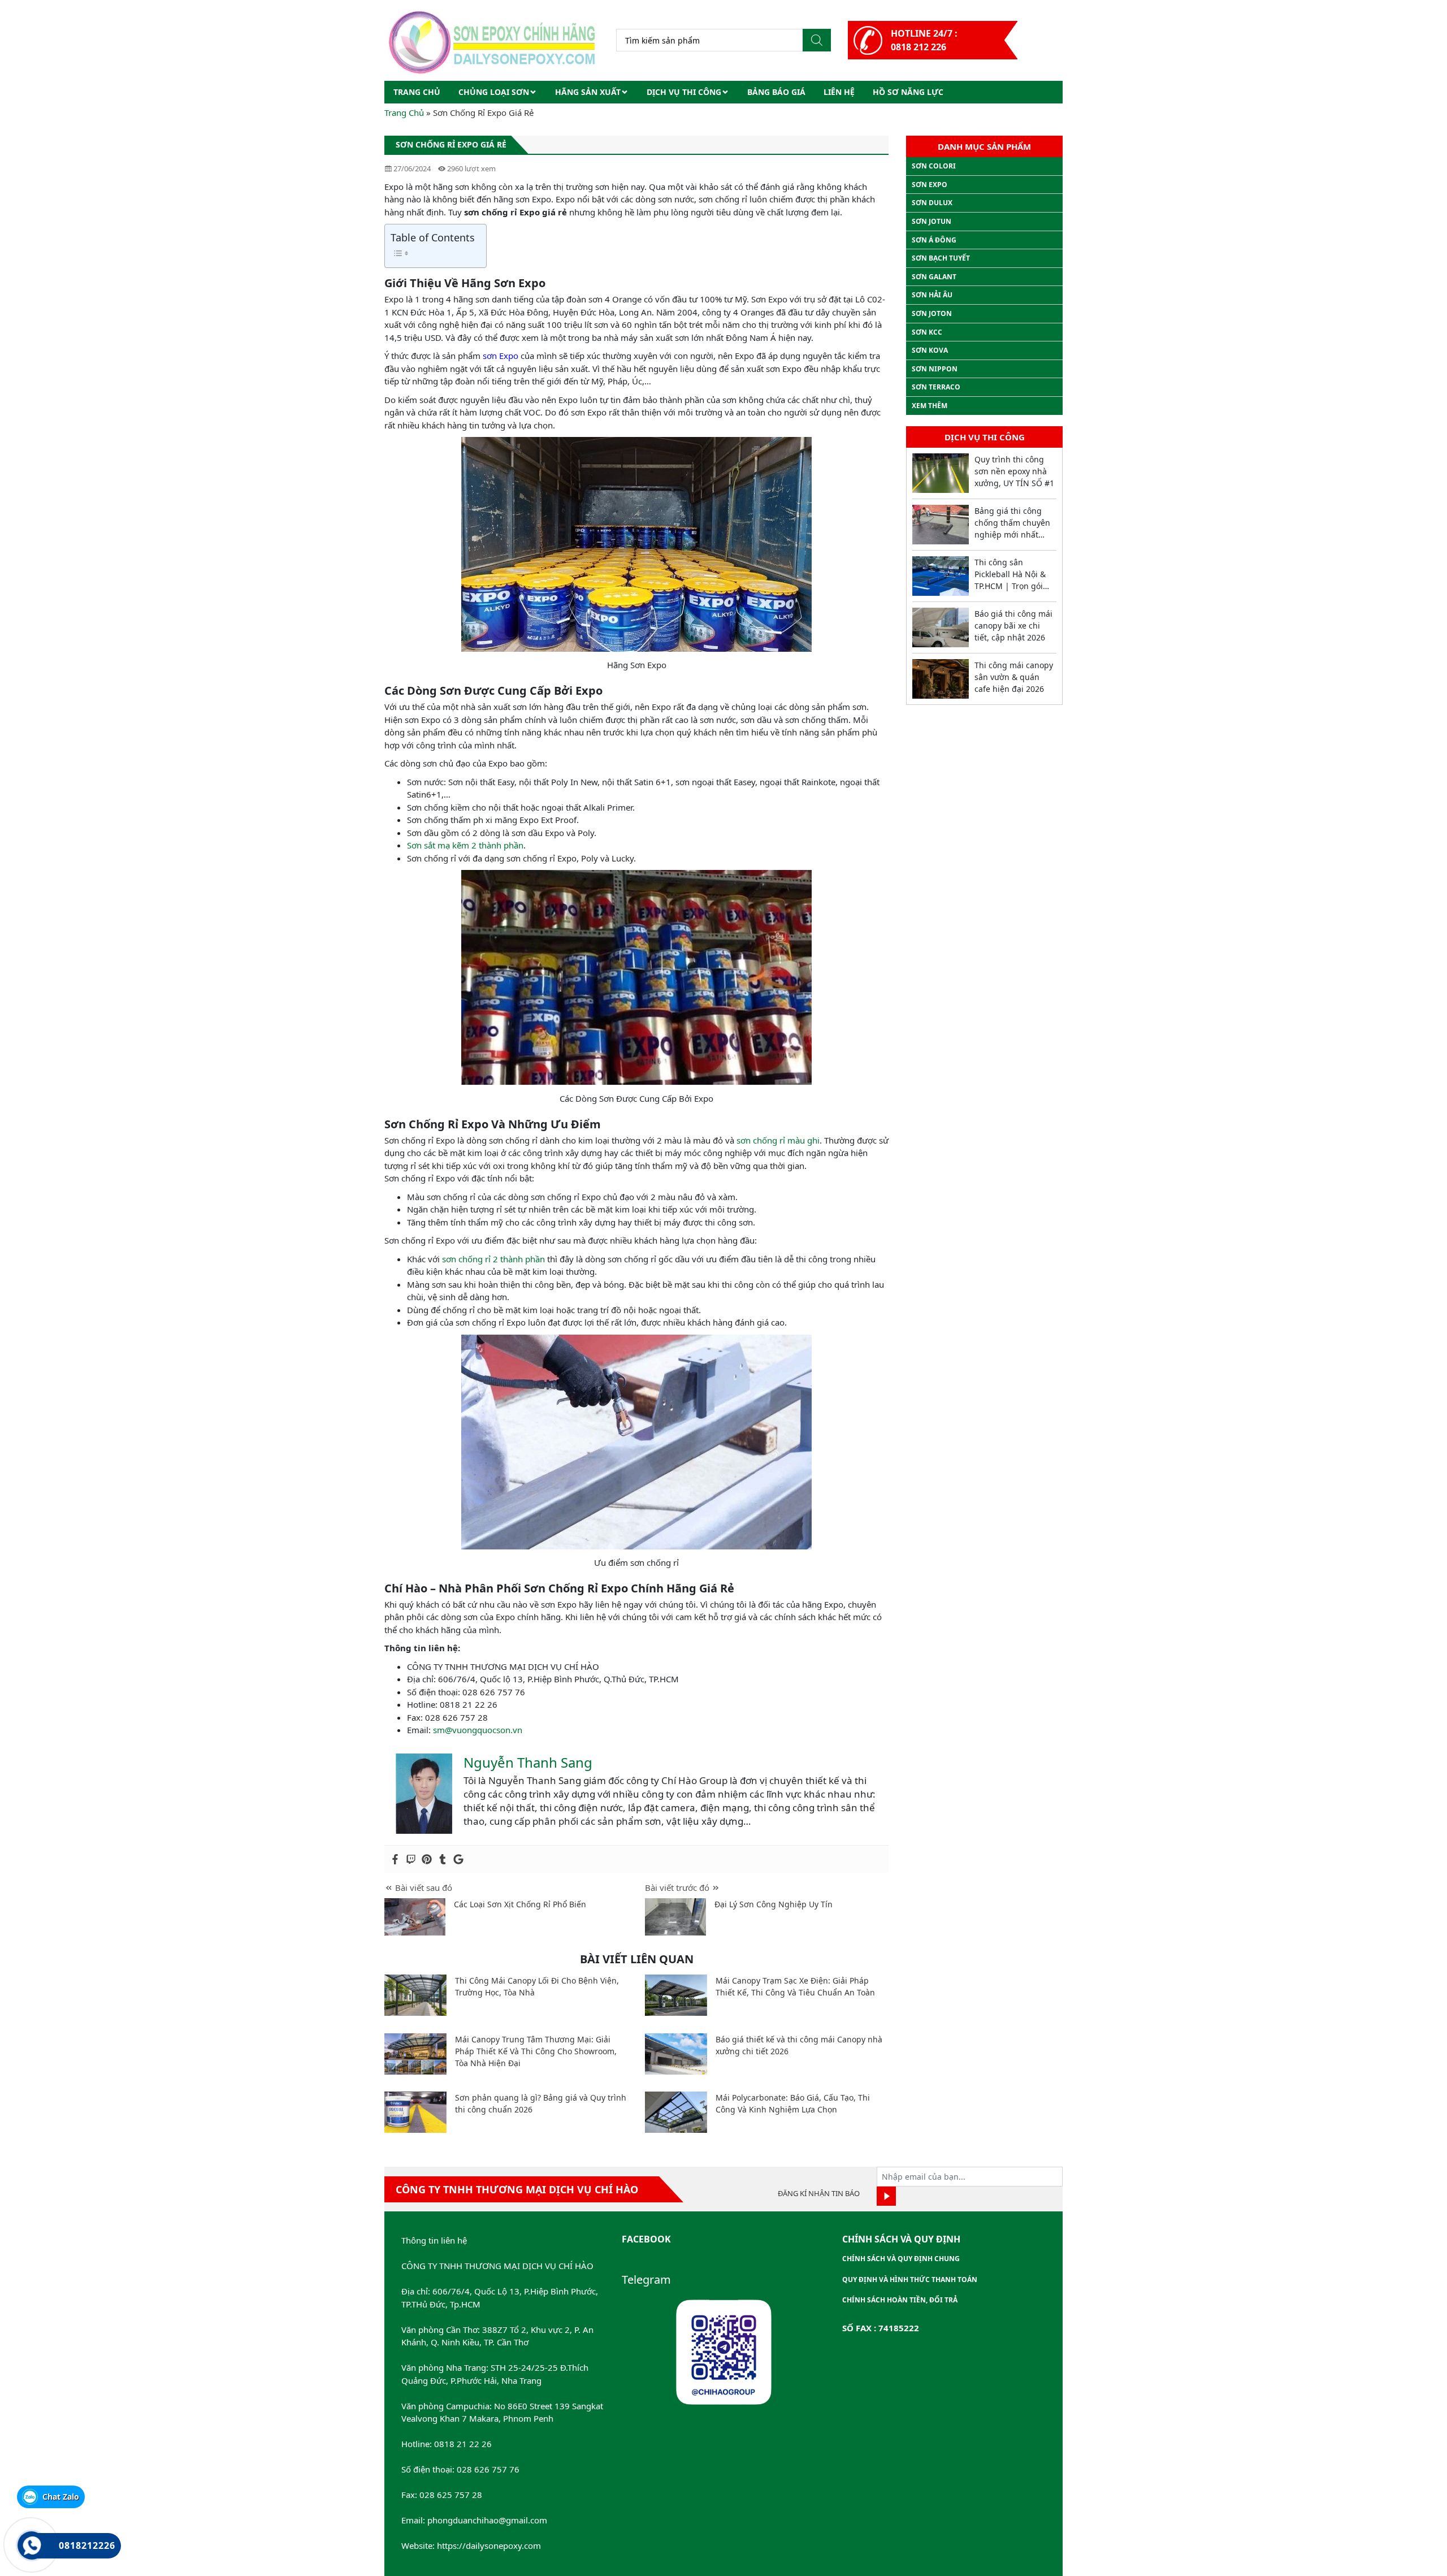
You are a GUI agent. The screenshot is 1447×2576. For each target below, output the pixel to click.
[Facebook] (395, 1859)
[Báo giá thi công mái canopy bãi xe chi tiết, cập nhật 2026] (941, 627)
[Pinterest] (427, 1859)
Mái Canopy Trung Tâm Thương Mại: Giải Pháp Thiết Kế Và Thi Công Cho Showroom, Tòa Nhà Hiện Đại (536, 2051)
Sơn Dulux (932, 203)
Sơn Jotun (932, 221)
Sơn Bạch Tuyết (941, 258)
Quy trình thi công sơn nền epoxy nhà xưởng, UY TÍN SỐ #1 (1014, 471)
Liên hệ (839, 92)
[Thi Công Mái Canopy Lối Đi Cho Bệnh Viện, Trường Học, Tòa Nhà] (415, 1995)
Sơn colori (934, 166)
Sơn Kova (930, 350)
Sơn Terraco (936, 387)
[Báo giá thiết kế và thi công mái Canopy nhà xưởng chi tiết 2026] (676, 2054)
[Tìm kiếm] (817, 40)
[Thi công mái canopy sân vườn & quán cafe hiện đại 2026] (941, 679)
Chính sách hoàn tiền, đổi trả (900, 2300)
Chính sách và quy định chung (901, 2259)
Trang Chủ (404, 112)
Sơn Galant (934, 277)
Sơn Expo (930, 185)
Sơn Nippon (935, 369)
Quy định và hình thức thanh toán (910, 2280)
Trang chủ (417, 92)
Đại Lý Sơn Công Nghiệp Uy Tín (774, 1904)
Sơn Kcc (927, 332)
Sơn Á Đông (934, 240)
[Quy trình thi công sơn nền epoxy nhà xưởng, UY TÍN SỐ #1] (941, 473)
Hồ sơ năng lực (908, 92)
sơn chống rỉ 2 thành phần (493, 1259)
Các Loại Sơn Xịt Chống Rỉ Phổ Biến (520, 1904)
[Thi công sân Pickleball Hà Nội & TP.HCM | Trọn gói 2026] (941, 576)
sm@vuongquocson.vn (478, 1730)
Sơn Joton (932, 313)
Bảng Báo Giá (776, 92)
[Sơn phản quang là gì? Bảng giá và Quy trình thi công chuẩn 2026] (415, 2112)
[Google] (458, 1859)
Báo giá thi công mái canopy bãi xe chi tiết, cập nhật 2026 (1013, 625)
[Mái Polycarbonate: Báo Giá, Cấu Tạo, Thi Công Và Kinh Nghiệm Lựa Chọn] (676, 2112)
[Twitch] (411, 1859)
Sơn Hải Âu (932, 295)
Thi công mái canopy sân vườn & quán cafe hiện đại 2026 (1014, 677)
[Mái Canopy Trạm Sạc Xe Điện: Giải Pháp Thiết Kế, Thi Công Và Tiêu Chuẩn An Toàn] (676, 1995)
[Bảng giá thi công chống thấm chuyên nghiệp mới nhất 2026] (941, 525)
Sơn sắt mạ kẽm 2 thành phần (465, 845)
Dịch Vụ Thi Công (684, 92)
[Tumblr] (443, 1859)
